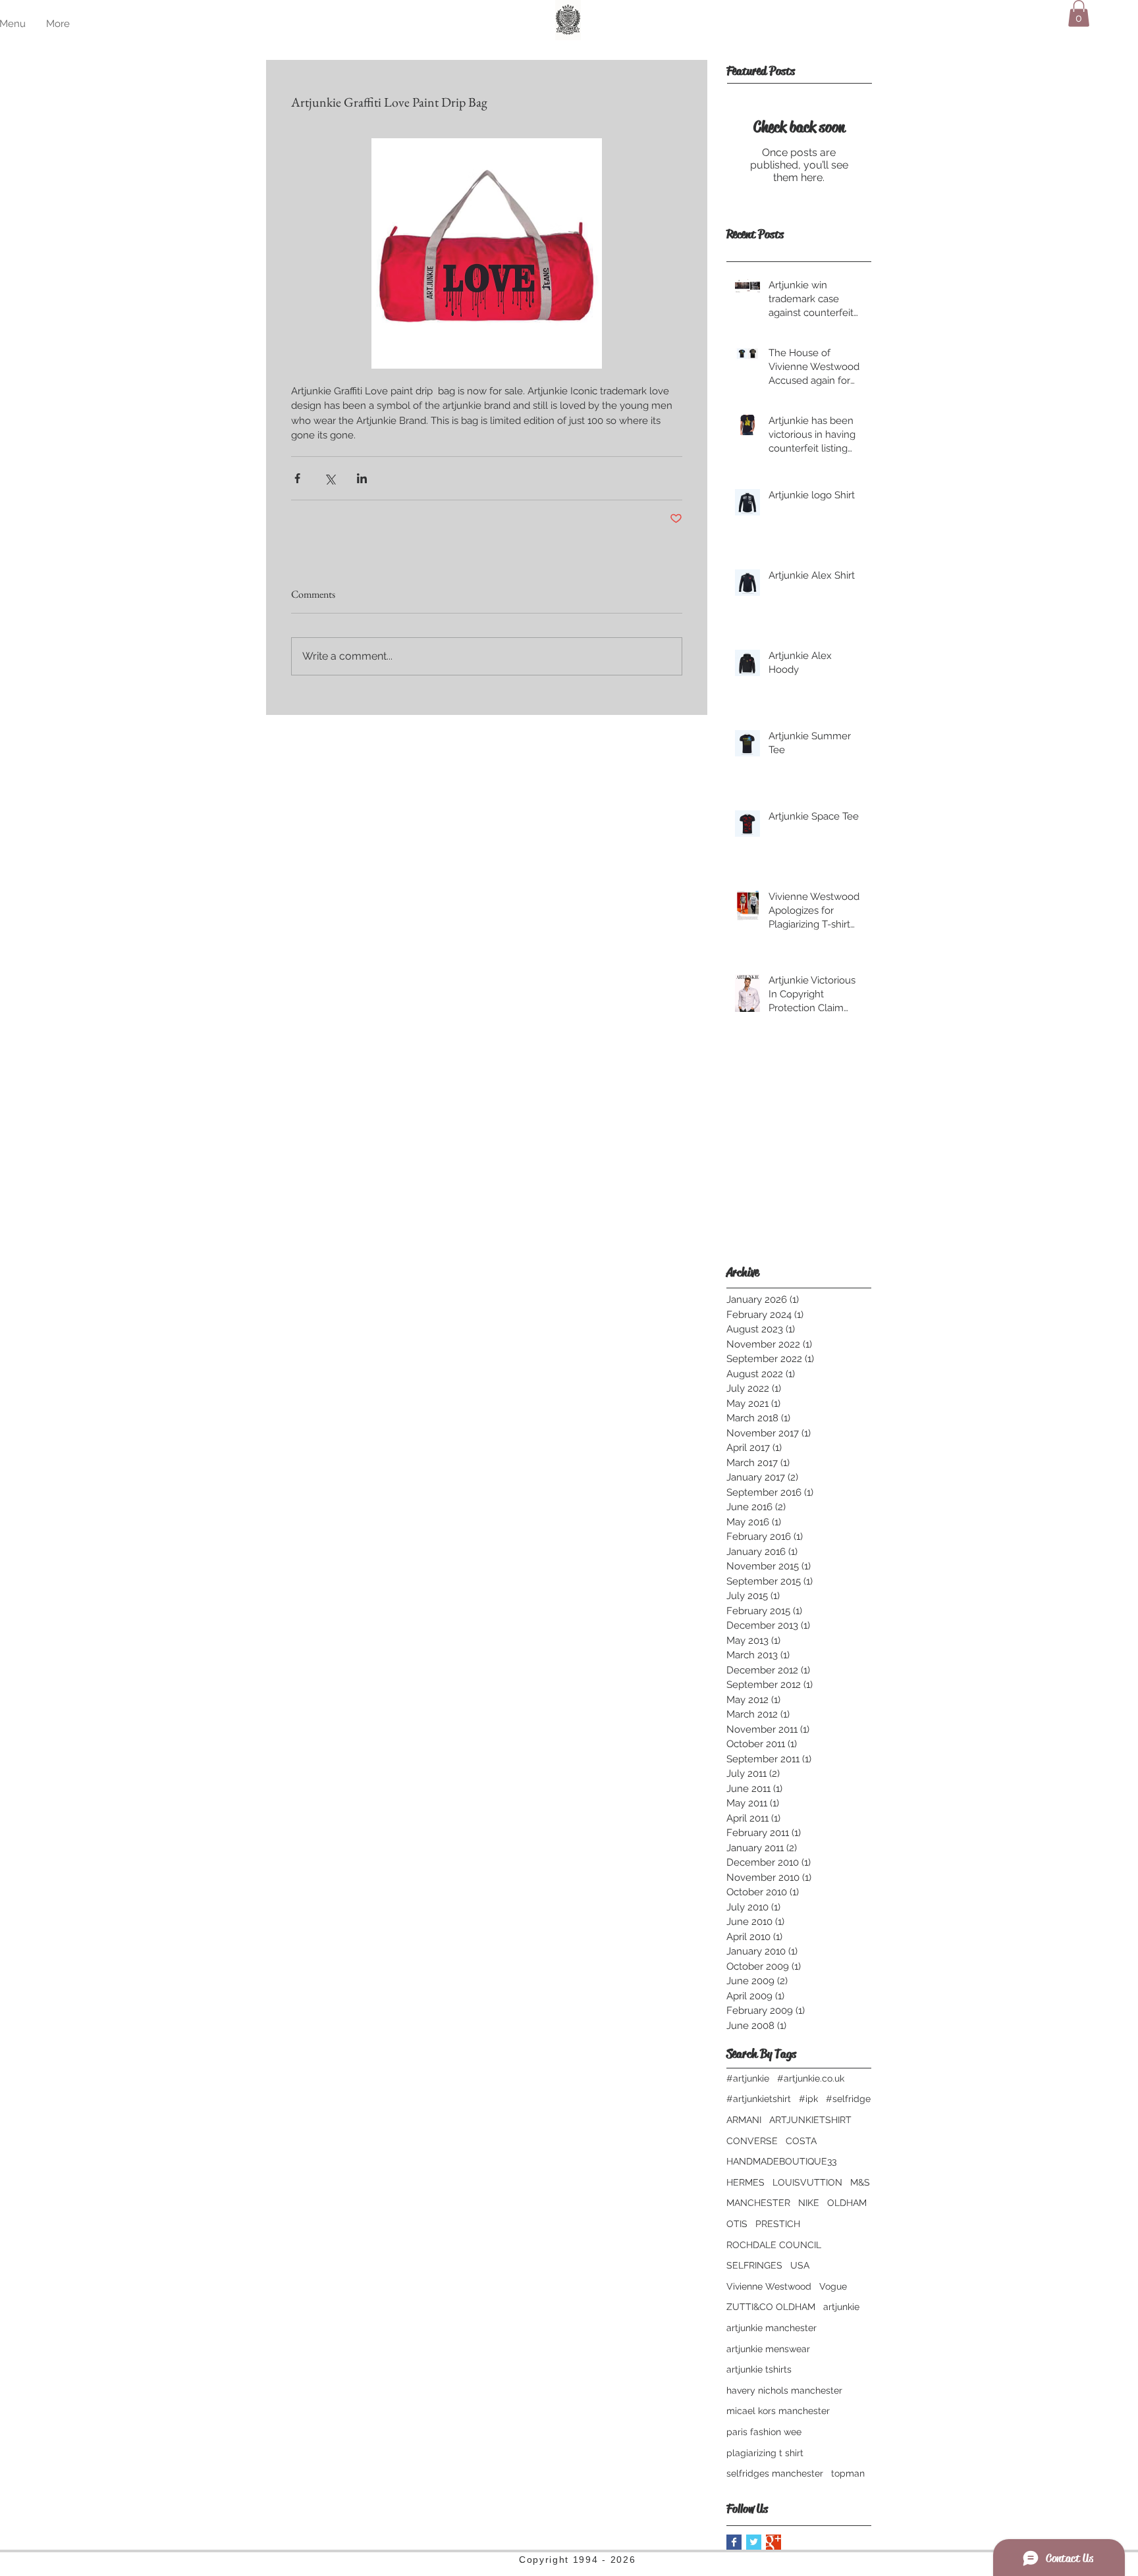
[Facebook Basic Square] (734, 2542)
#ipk (808, 2099)
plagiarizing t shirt (765, 2453)
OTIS (737, 2224)
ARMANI (744, 2120)
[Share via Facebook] (297, 478)
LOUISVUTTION (807, 2182)
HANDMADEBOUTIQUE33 (781, 2161)
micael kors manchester (778, 2411)
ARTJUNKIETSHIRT (810, 2120)
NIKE (809, 2203)
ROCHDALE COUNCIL (774, 2245)
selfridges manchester (775, 2473)
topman (848, 2473)
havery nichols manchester (784, 2390)
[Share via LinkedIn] (362, 478)
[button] (1079, 13)
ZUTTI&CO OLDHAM (771, 2307)
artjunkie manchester (772, 2328)
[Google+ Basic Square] (773, 2542)
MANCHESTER (758, 2203)
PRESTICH (778, 2224)
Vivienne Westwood (769, 2286)
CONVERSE (752, 2141)
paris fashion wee (764, 2432)
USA (800, 2265)
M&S (860, 2182)
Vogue (833, 2286)
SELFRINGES (754, 2265)
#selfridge (848, 2099)
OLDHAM (847, 2203)
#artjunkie (748, 2078)
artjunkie (841, 2307)
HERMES (745, 2182)
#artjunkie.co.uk (811, 2078)
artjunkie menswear (768, 2349)
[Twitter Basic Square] (754, 2542)
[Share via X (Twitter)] (330, 478)
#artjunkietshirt (759, 2099)
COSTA (801, 2141)
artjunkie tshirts (759, 2369)
